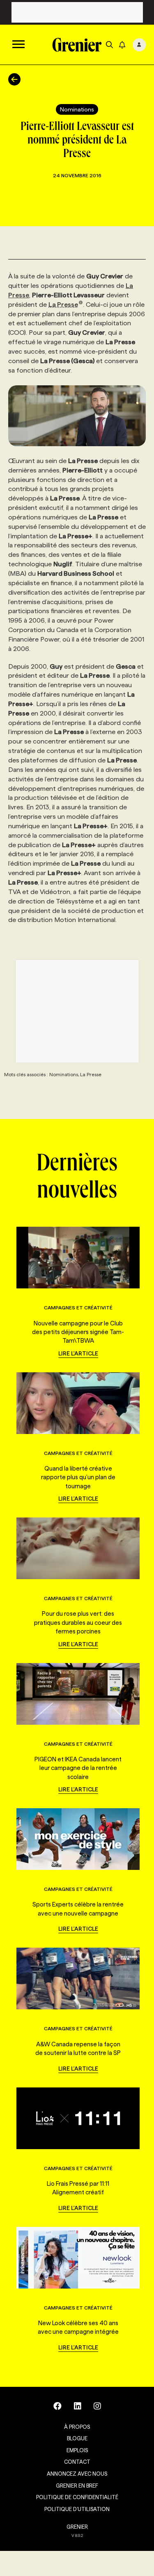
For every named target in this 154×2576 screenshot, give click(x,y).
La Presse (63, 305)
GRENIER (77, 2527)
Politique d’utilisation (77, 2509)
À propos (77, 2427)
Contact (77, 2462)
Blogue (77, 2438)
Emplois (77, 2450)
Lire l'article (78, 1353)
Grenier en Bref (77, 2486)
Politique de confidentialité (77, 2497)
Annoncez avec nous (77, 2474)
